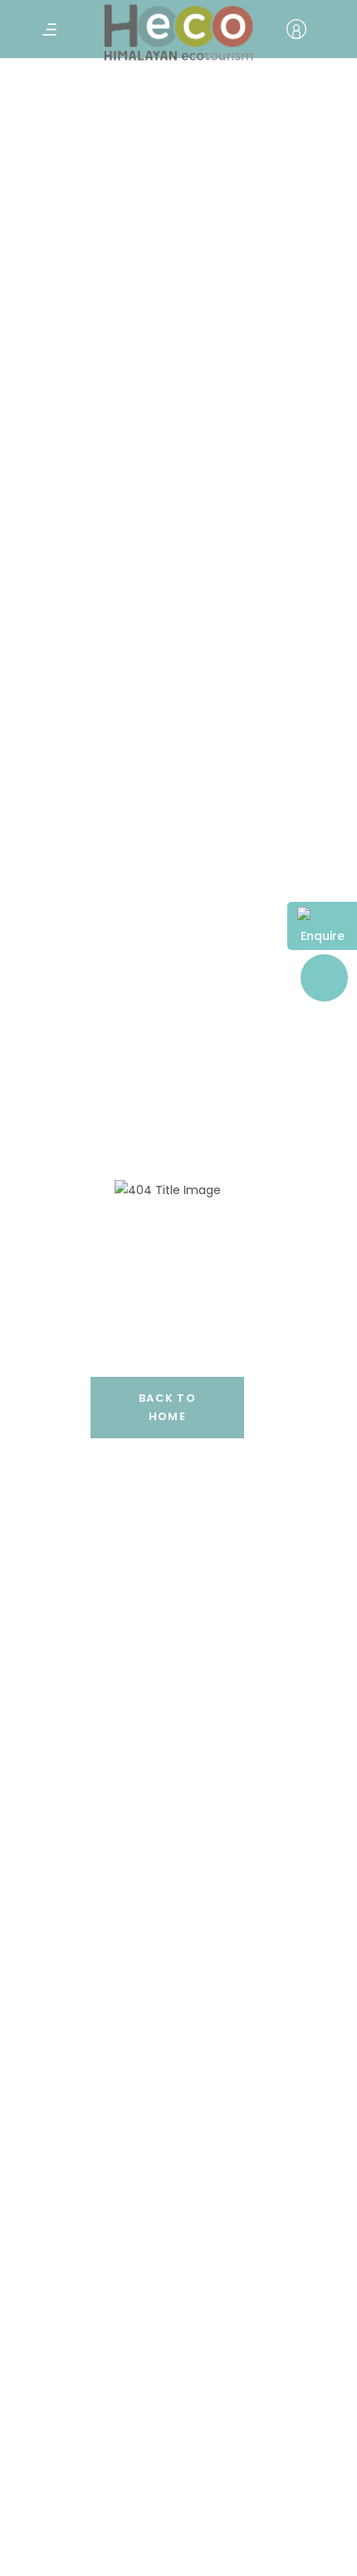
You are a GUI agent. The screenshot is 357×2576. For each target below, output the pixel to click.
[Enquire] (322, 916)
